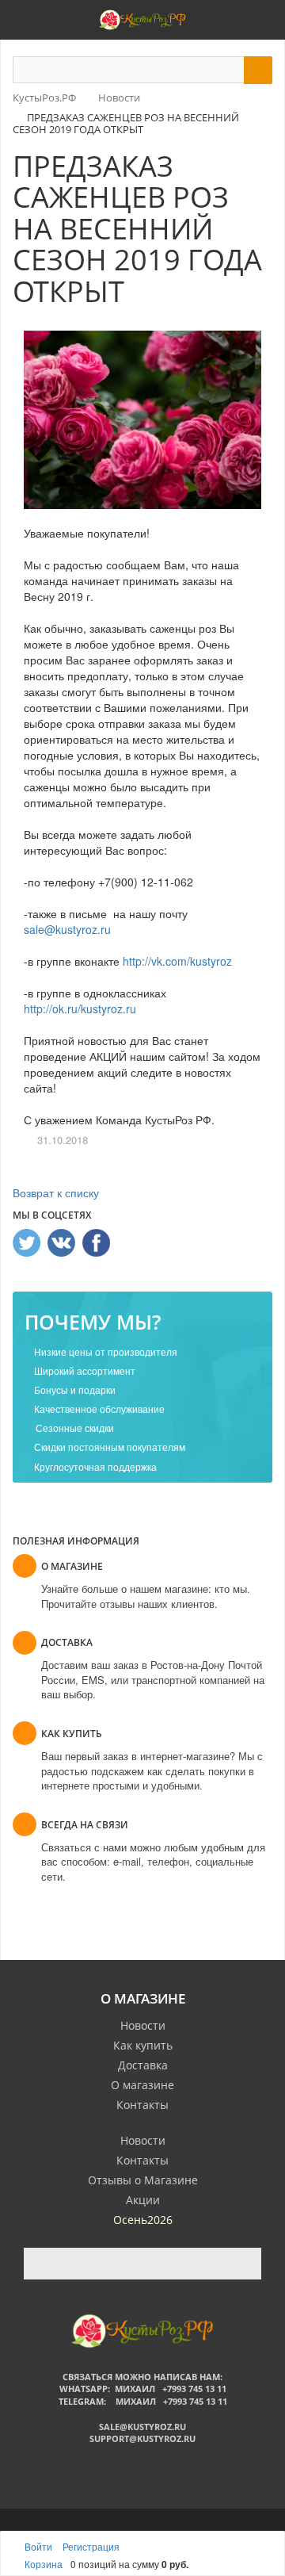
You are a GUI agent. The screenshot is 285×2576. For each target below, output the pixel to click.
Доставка (143, 2065)
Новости (143, 2025)
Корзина (44, 2564)
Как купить (143, 2045)
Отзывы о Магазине (143, 2180)
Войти (40, 2546)
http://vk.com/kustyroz (177, 961)
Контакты (142, 2105)
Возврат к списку (56, 1192)
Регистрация (91, 2546)
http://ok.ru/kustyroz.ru (80, 1009)
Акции (143, 2200)
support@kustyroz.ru (142, 2438)
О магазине (142, 2085)
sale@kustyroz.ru (67, 929)
